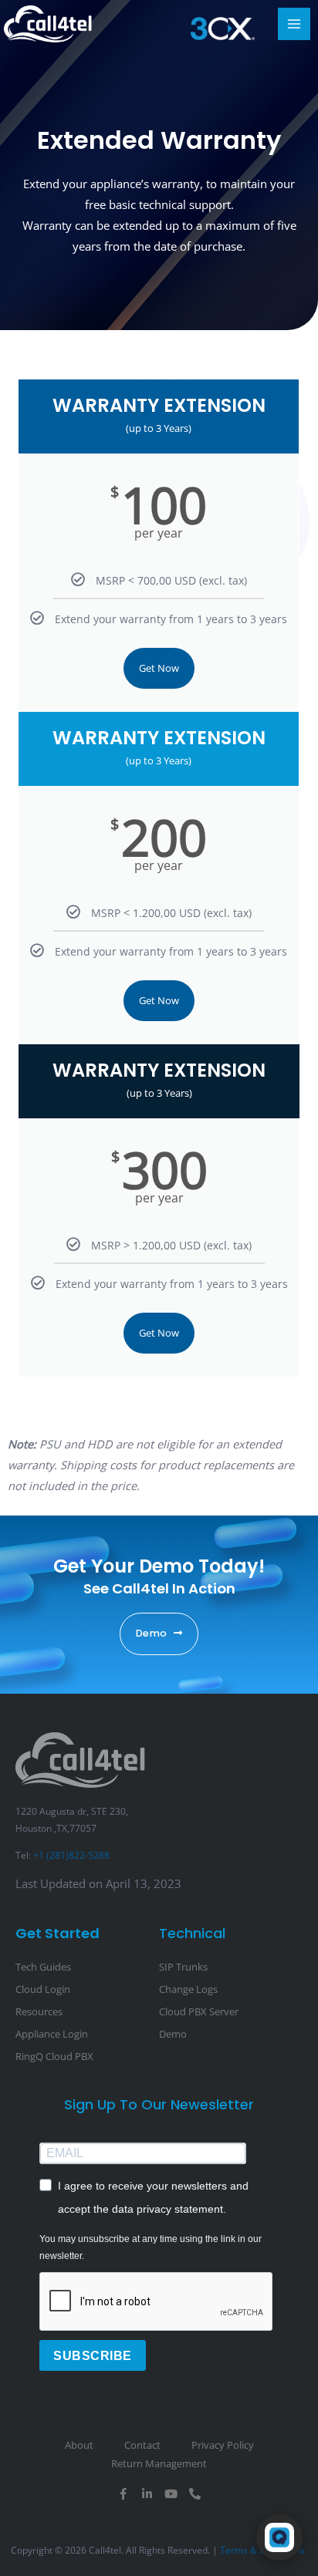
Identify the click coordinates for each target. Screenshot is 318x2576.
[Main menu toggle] (294, 24)
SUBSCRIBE (93, 2356)
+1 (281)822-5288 (71, 1855)
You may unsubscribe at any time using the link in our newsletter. (151, 2247)
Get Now (159, 668)
